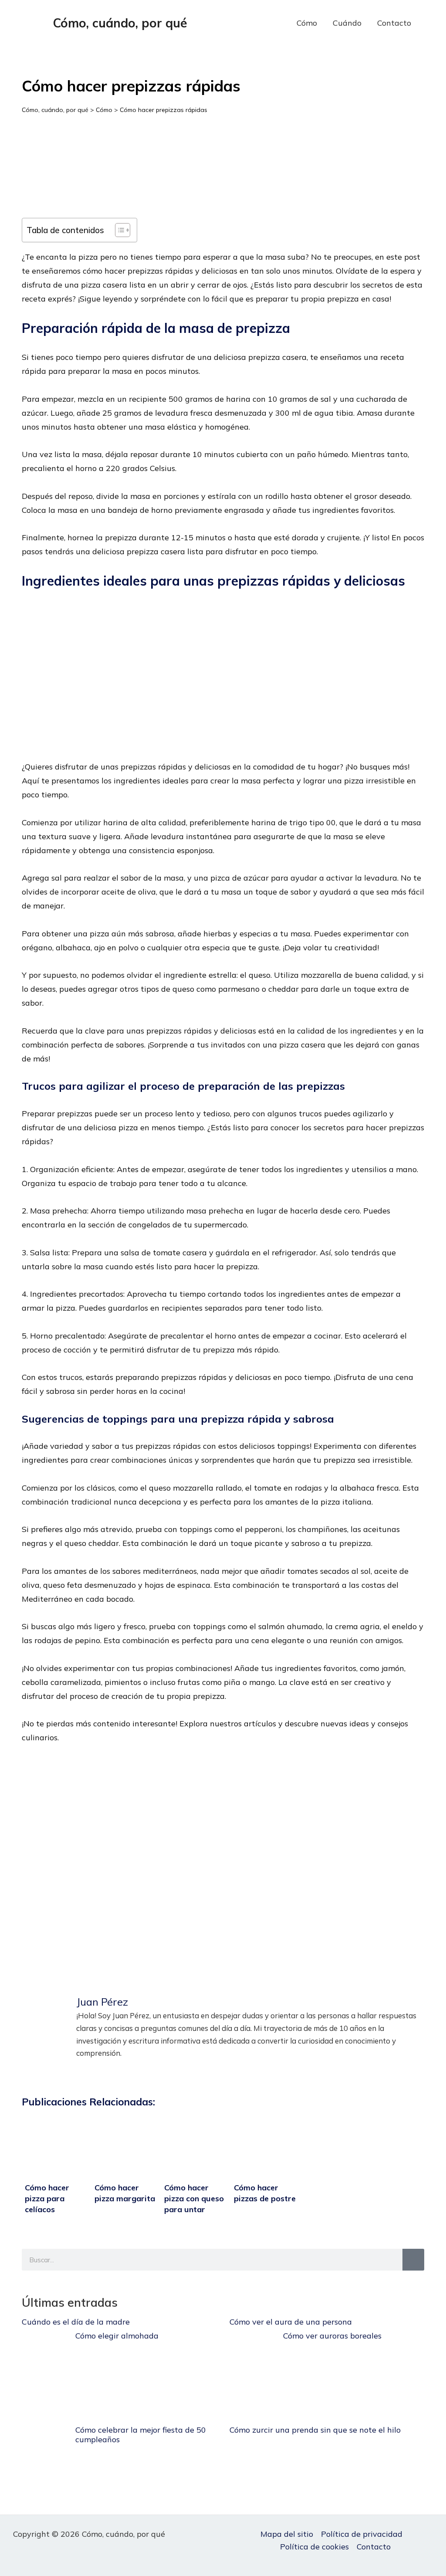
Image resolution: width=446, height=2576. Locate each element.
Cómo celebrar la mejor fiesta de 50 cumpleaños (141, 2435)
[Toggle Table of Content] (118, 230)
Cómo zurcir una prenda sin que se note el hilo (315, 2430)
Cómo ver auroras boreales (332, 2336)
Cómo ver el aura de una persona (291, 2322)
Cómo (307, 23)
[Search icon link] (432, 23)
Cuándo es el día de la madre (76, 2322)
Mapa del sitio (287, 2534)
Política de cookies (314, 2547)
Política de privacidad (362, 2534)
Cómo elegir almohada (117, 2336)
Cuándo (347, 23)
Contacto (394, 23)
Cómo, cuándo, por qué (120, 23)
